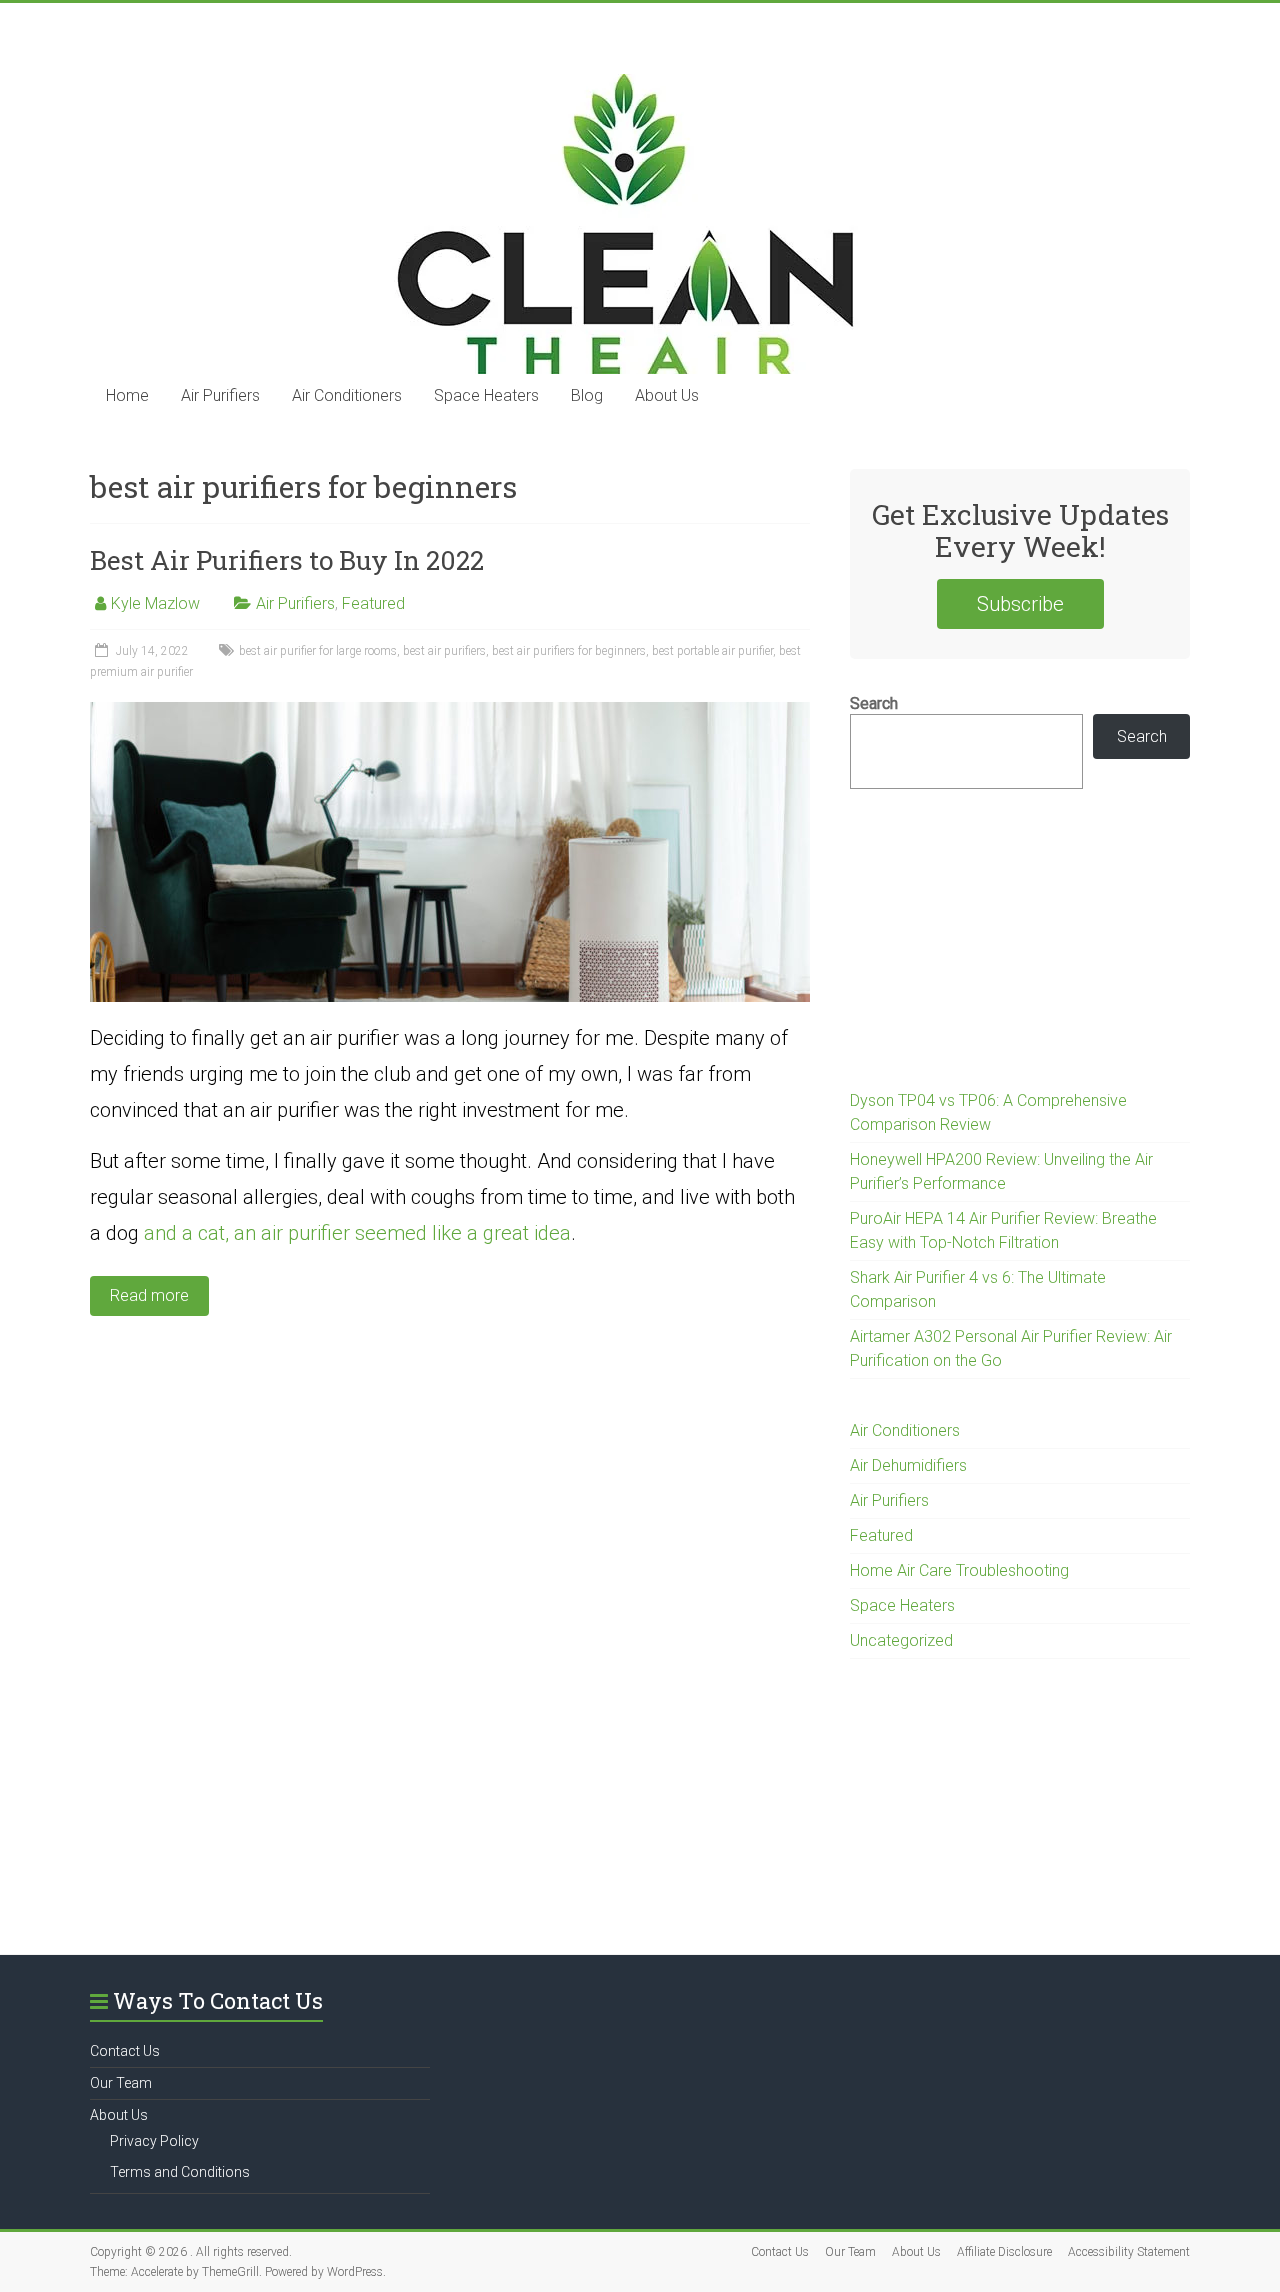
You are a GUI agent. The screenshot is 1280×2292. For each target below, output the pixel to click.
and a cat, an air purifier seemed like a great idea (357, 1233)
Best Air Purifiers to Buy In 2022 (287, 560)
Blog (587, 395)
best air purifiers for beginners (569, 651)
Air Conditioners (347, 395)
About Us (667, 395)
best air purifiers (444, 651)
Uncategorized (901, 1640)
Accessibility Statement (1129, 2252)
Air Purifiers (220, 395)
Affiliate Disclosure (1004, 2252)
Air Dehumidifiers (908, 1465)
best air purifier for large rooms (318, 651)
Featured (373, 603)
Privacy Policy (154, 2141)
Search (874, 703)
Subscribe (1020, 604)
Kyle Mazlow (155, 603)
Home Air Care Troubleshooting (959, 1570)
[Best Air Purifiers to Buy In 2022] (450, 711)
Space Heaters (486, 395)
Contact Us (125, 2051)
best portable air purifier (712, 651)
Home (127, 395)
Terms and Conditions (180, 2172)
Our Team (121, 2083)
